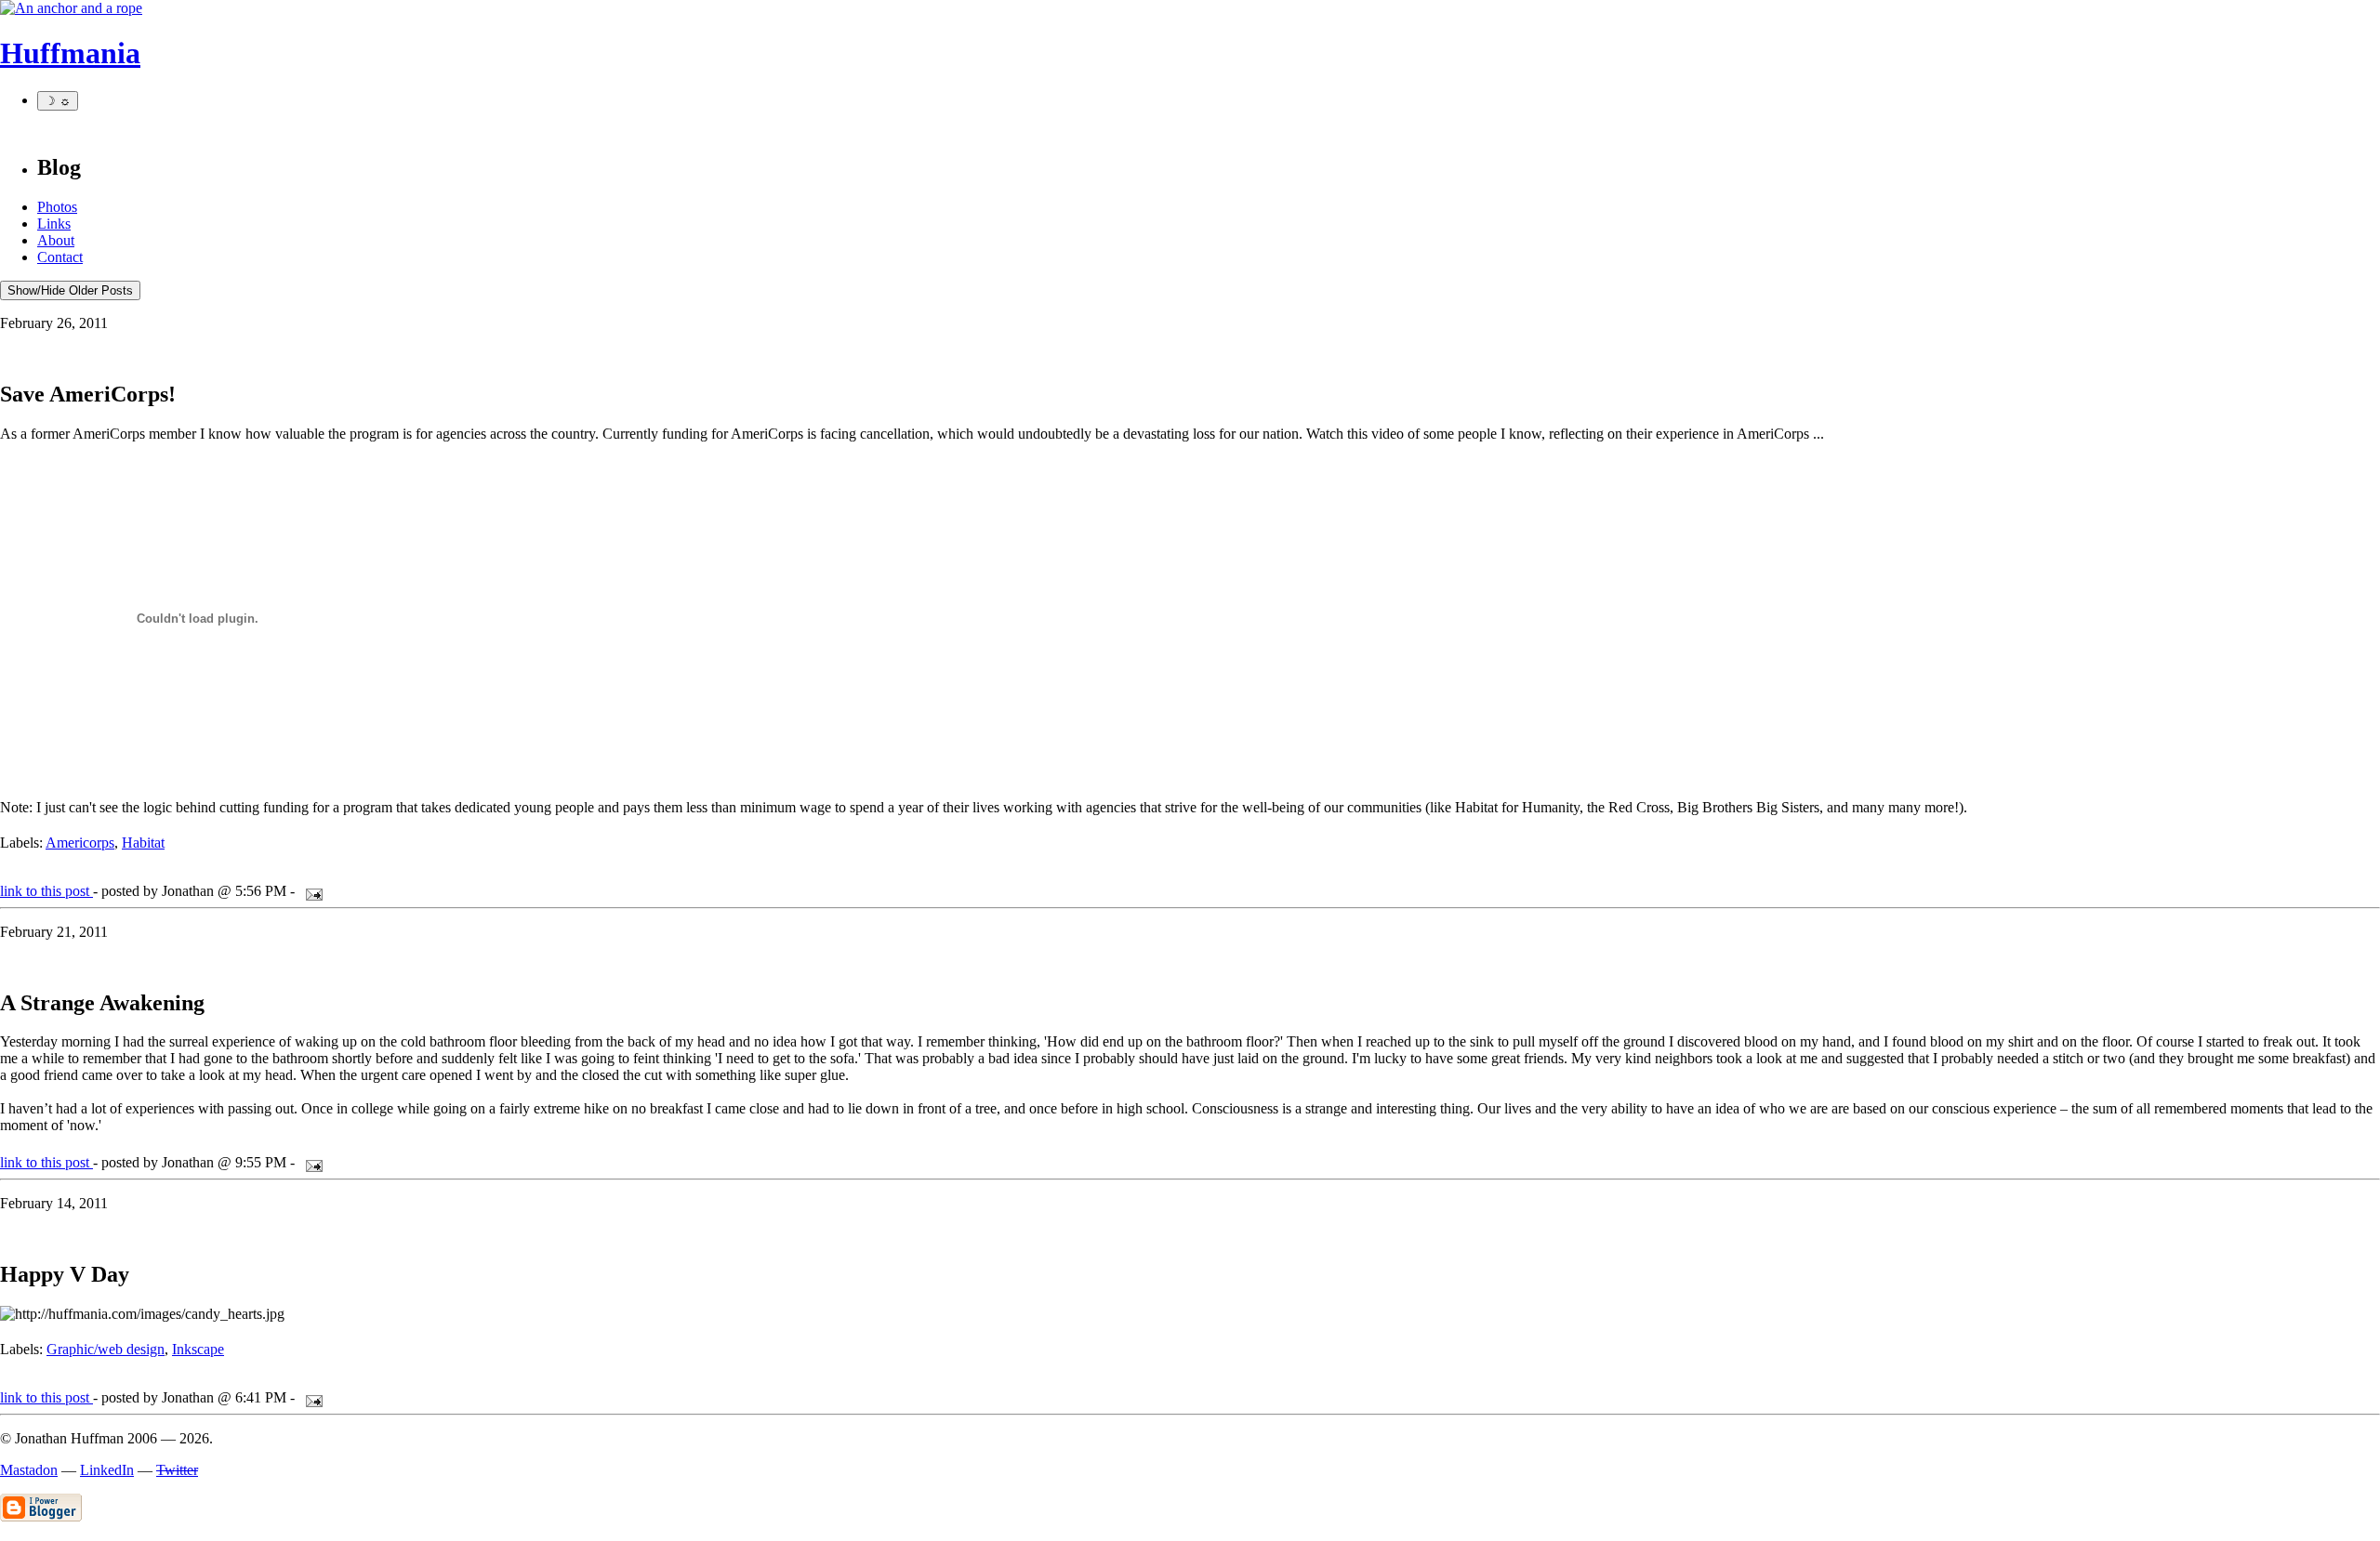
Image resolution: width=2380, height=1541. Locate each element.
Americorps (80, 843)
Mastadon (29, 1470)
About (56, 240)
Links (54, 224)
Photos (57, 207)
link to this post (46, 891)
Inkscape (198, 1349)
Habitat (143, 843)
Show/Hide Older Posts (70, 290)
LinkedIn (107, 1470)
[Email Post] (311, 891)
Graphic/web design (106, 1349)
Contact (60, 257)
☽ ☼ (58, 101)
